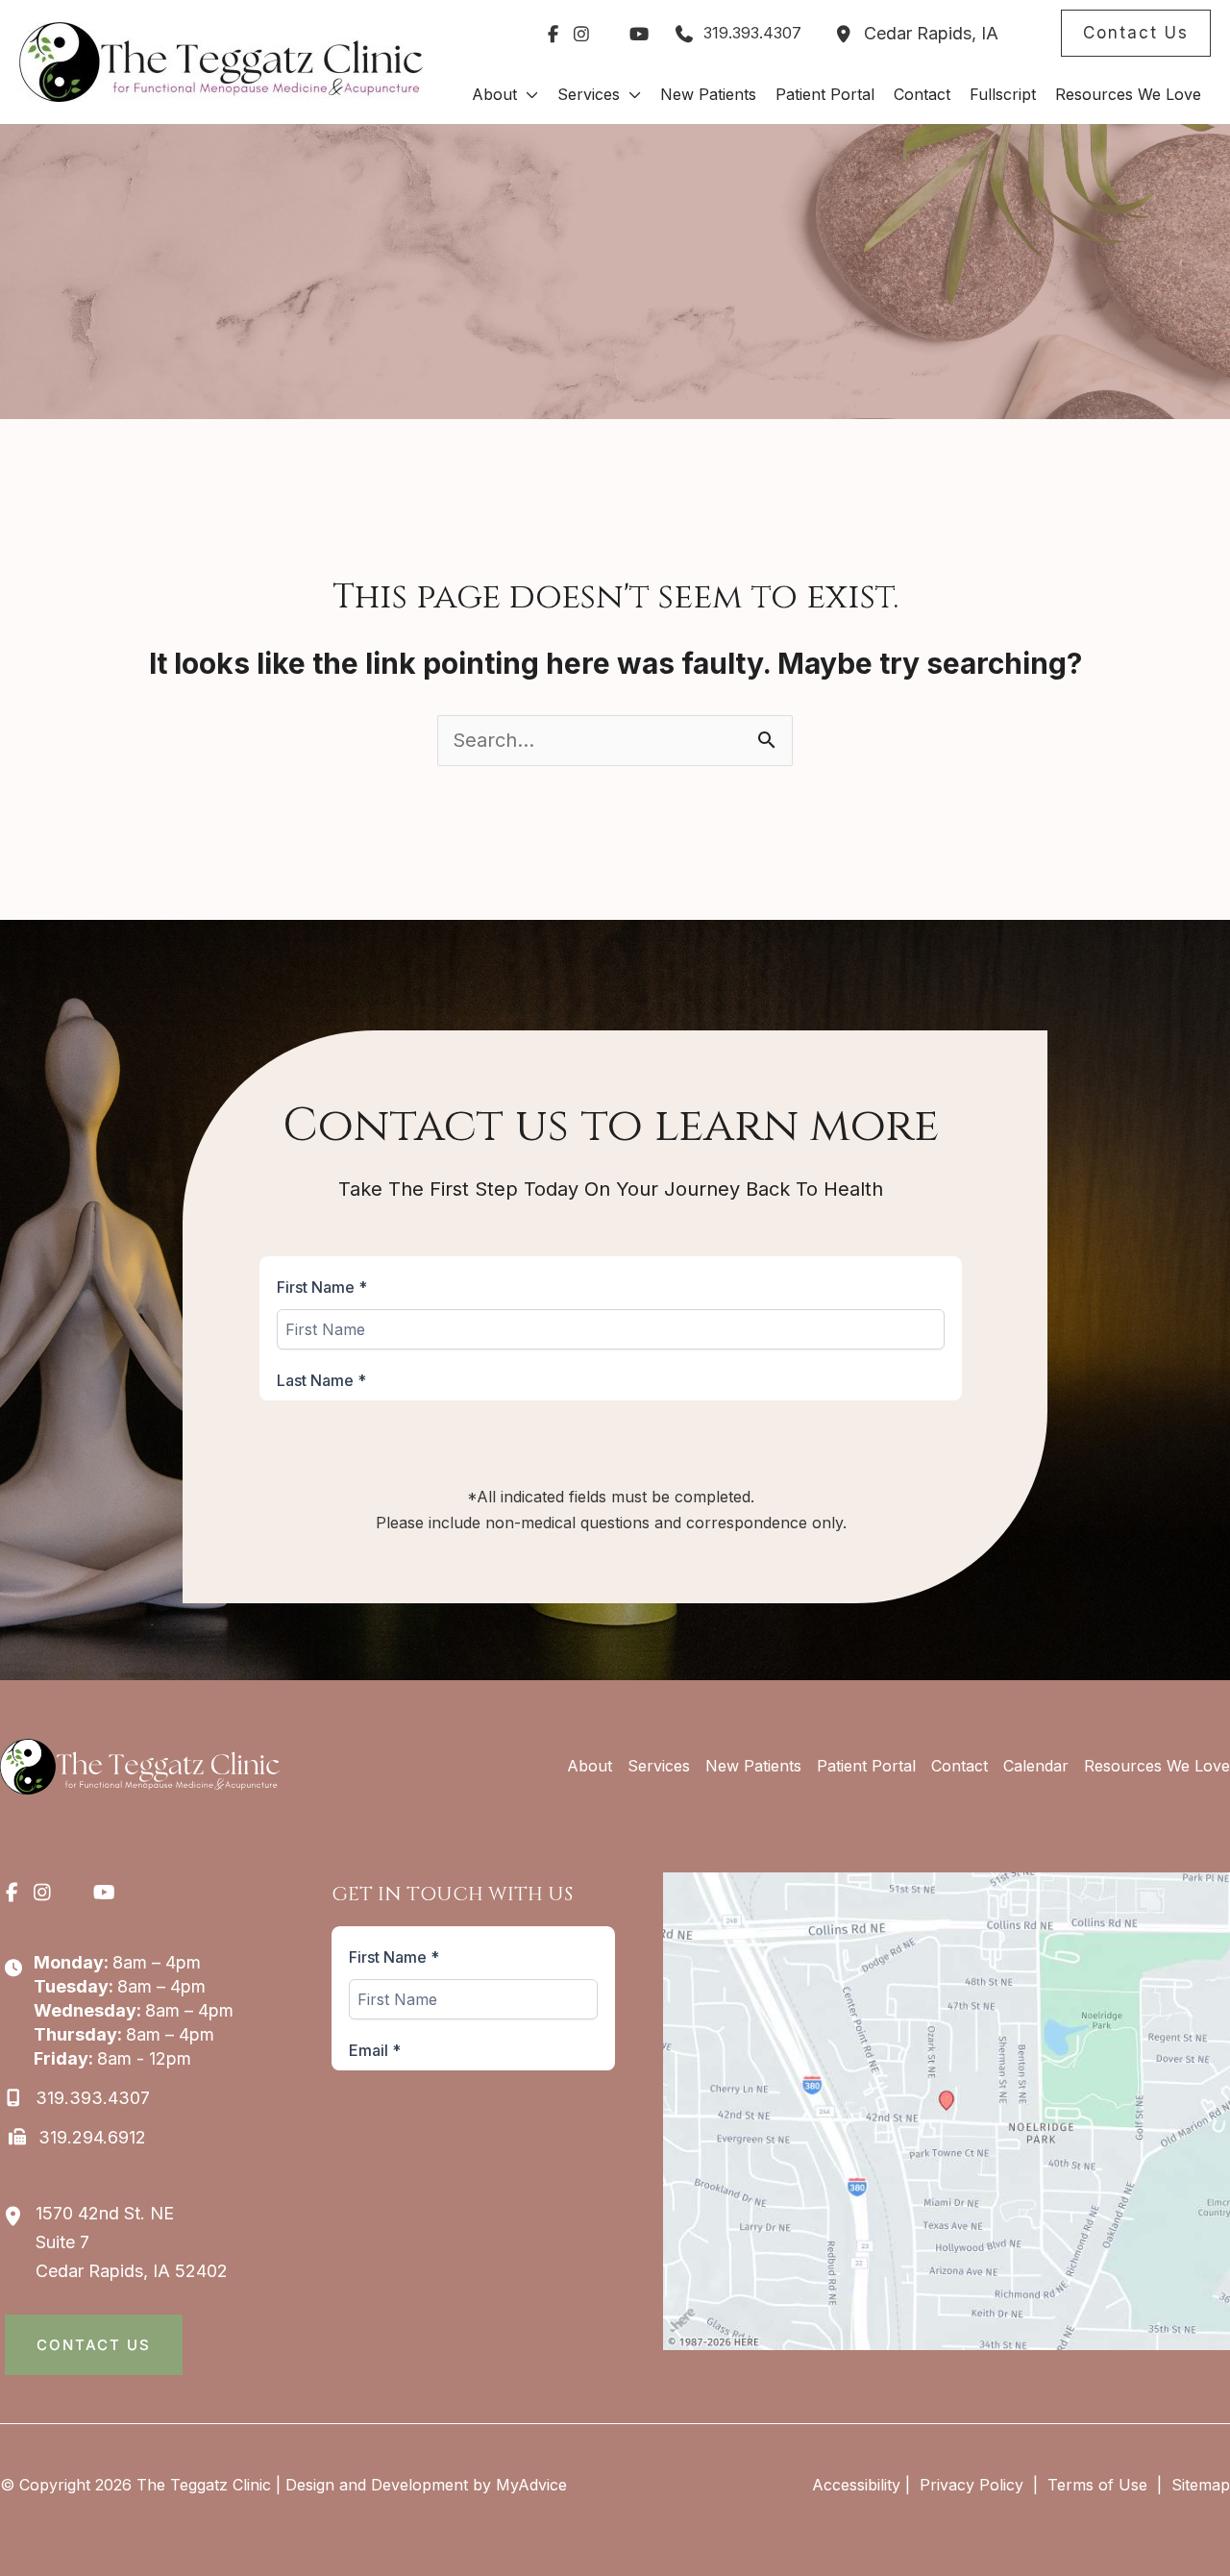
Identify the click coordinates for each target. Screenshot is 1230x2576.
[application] (528, 94)
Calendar (1036, 1766)
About (590, 1766)
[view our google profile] (610, 34)
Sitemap (1198, 2485)
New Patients (753, 1766)
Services (659, 1766)
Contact (959, 1766)
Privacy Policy (972, 2485)
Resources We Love (1157, 1766)
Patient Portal (866, 1766)
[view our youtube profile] (639, 34)
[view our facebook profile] (553, 34)
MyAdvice (531, 2485)
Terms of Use (1097, 2485)
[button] (1136, 33)
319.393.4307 (752, 33)
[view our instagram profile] (581, 34)
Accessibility (856, 2485)
